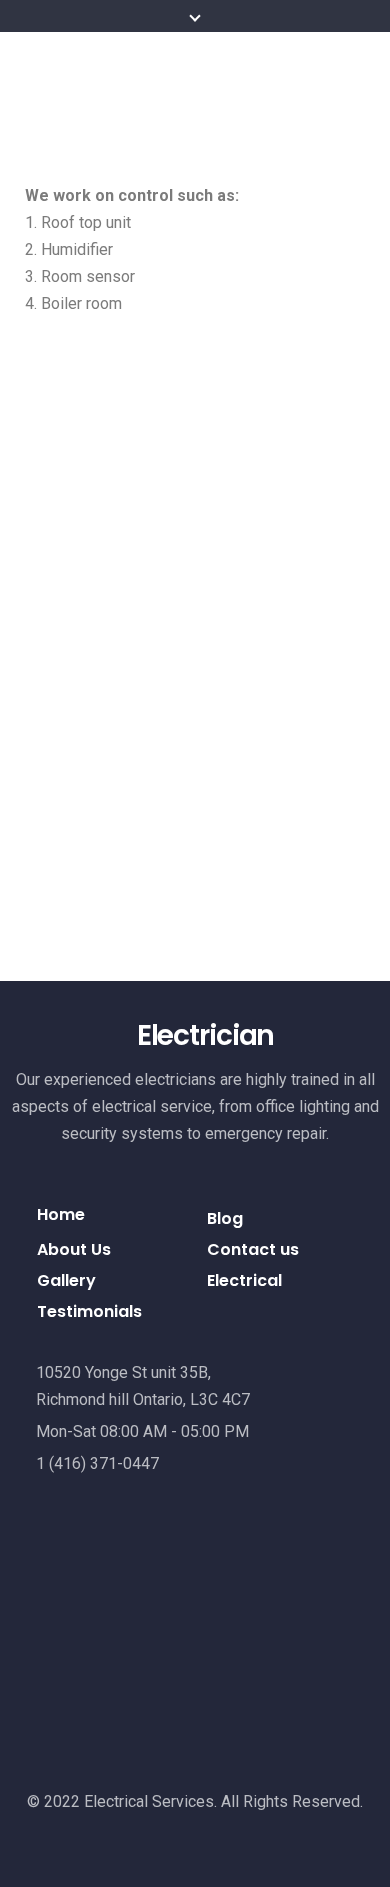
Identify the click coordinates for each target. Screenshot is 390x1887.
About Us (74, 1249)
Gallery (66, 1280)
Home (61, 1214)
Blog (225, 1218)
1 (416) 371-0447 (97, 1463)
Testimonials (89, 1311)
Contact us (253, 1249)
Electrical (244, 1280)
